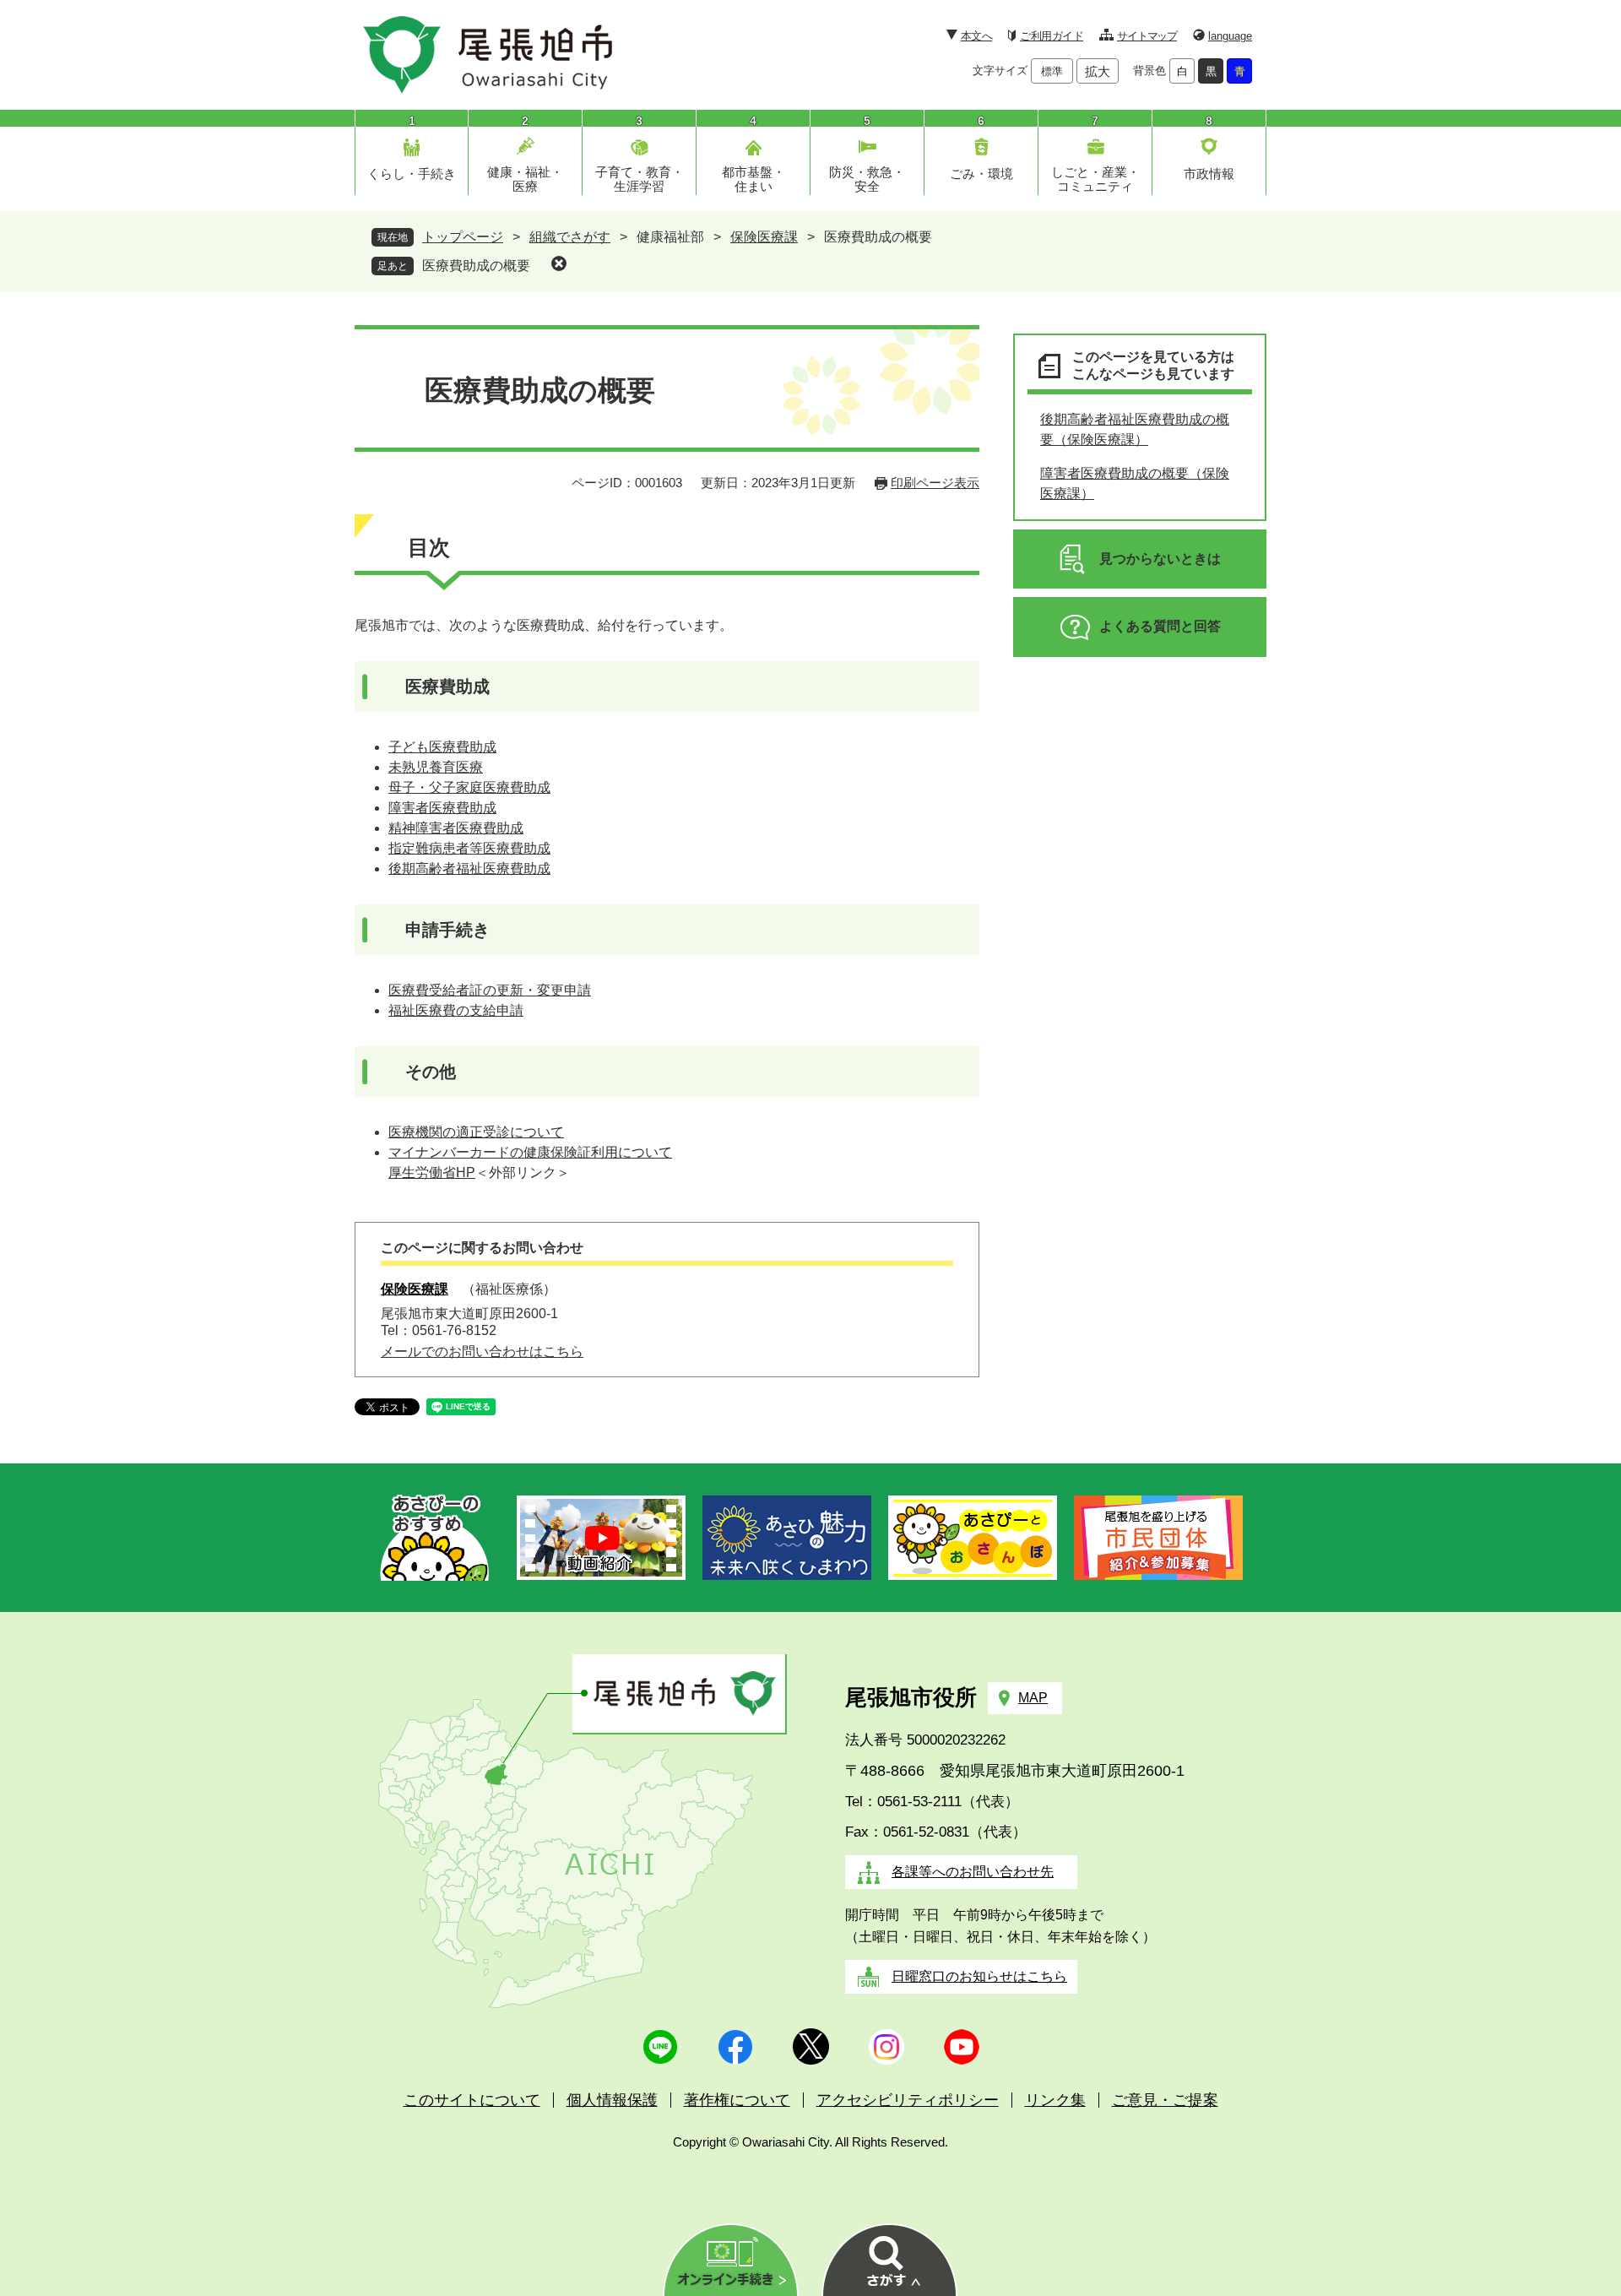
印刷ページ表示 (935, 483)
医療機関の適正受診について (476, 1132)
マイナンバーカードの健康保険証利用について (530, 1152)
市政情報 (1209, 174)
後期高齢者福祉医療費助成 (469, 868)
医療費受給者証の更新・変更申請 (490, 990)
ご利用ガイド (1052, 36)
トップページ (463, 237)
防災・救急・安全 (867, 179)
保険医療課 (764, 237)
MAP (1033, 1698)
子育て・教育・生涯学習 (640, 179)
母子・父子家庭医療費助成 (469, 787)
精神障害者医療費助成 (456, 828)
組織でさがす (570, 237)
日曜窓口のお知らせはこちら (979, 1976)
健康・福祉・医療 (525, 179)
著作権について (737, 2100)
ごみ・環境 (981, 174)
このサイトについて (472, 2100)
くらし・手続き (412, 174)
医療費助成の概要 (476, 266)
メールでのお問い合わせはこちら (482, 1352)
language (1230, 36)
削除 (559, 263)
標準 (1052, 71)
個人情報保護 (612, 2100)
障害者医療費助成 (442, 808)
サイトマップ (1147, 36)
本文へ (976, 36)
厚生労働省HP (432, 1172)
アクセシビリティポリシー (908, 2100)
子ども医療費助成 (442, 747)
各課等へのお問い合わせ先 (973, 1872)
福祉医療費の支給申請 (456, 1010)
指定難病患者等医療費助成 (469, 848)
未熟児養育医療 (436, 767)
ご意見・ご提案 (1165, 2100)
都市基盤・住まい (754, 179)
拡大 (1098, 71)
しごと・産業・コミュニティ (1095, 179)
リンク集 (1055, 2100)
